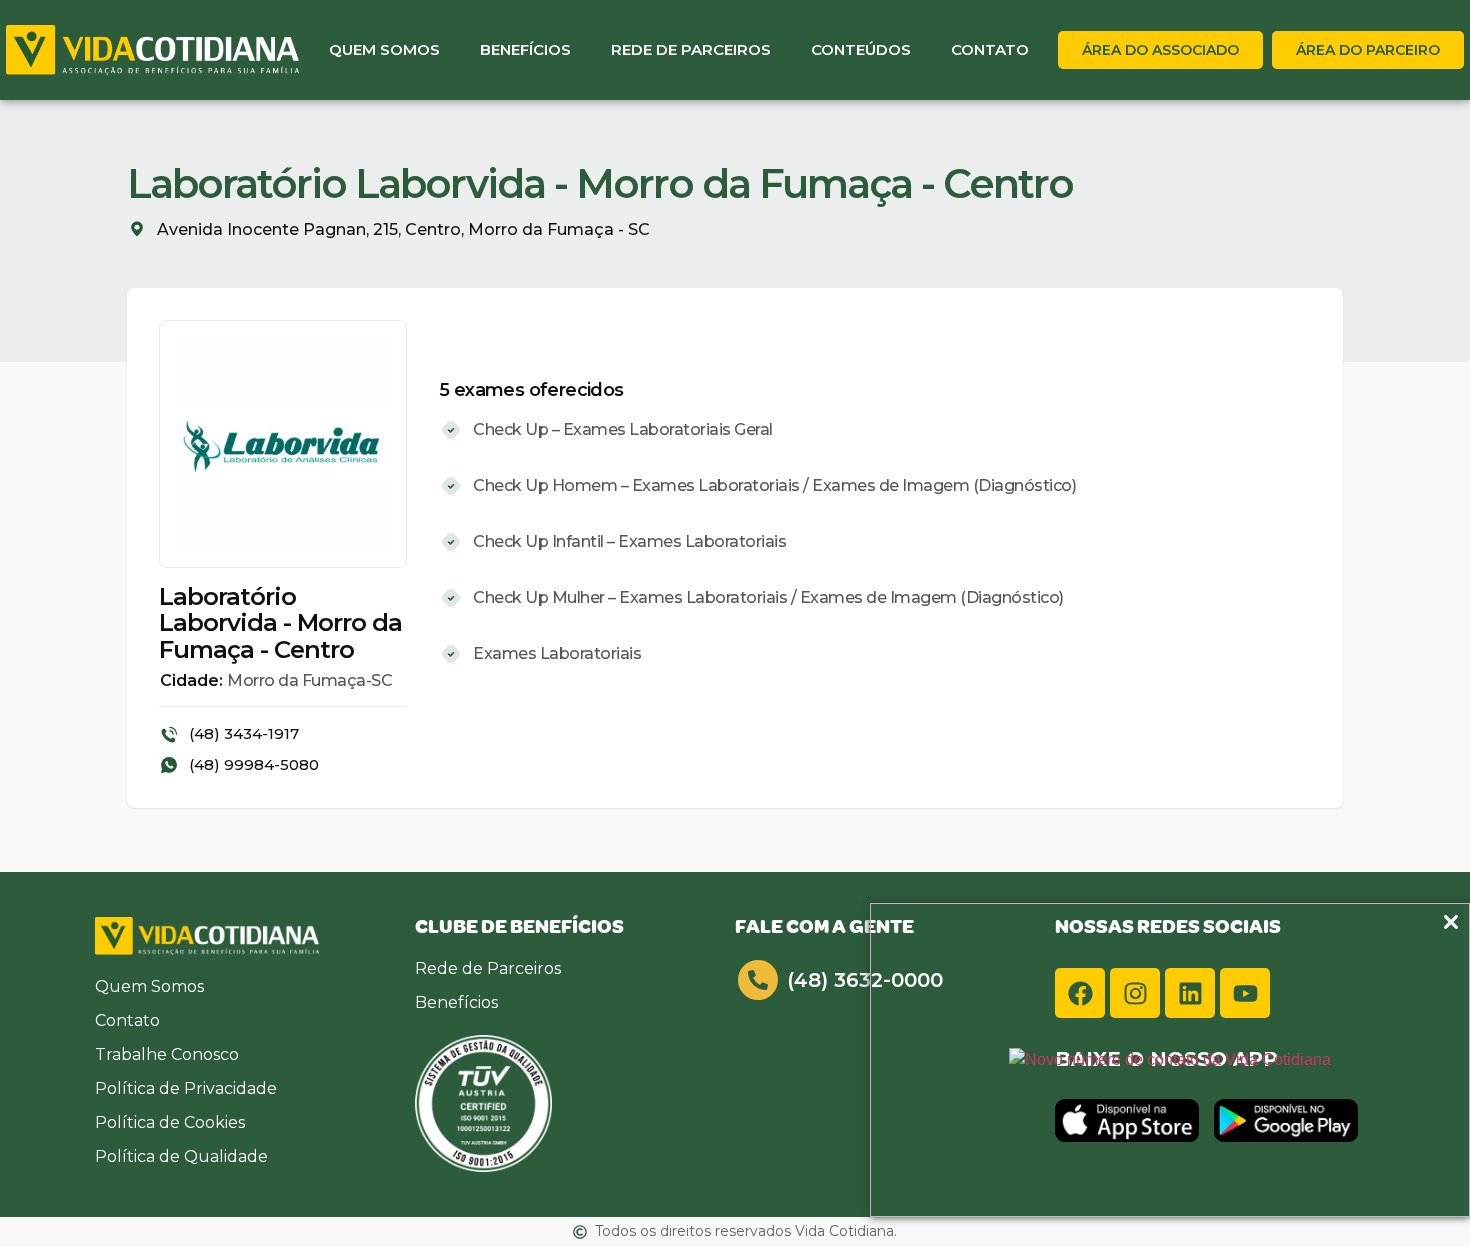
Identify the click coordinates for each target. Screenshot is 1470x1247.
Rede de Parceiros (691, 49)
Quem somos (384, 49)
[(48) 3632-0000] (758, 980)
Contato (990, 49)
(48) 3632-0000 (865, 980)
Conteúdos (861, 49)
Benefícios (525, 49)
